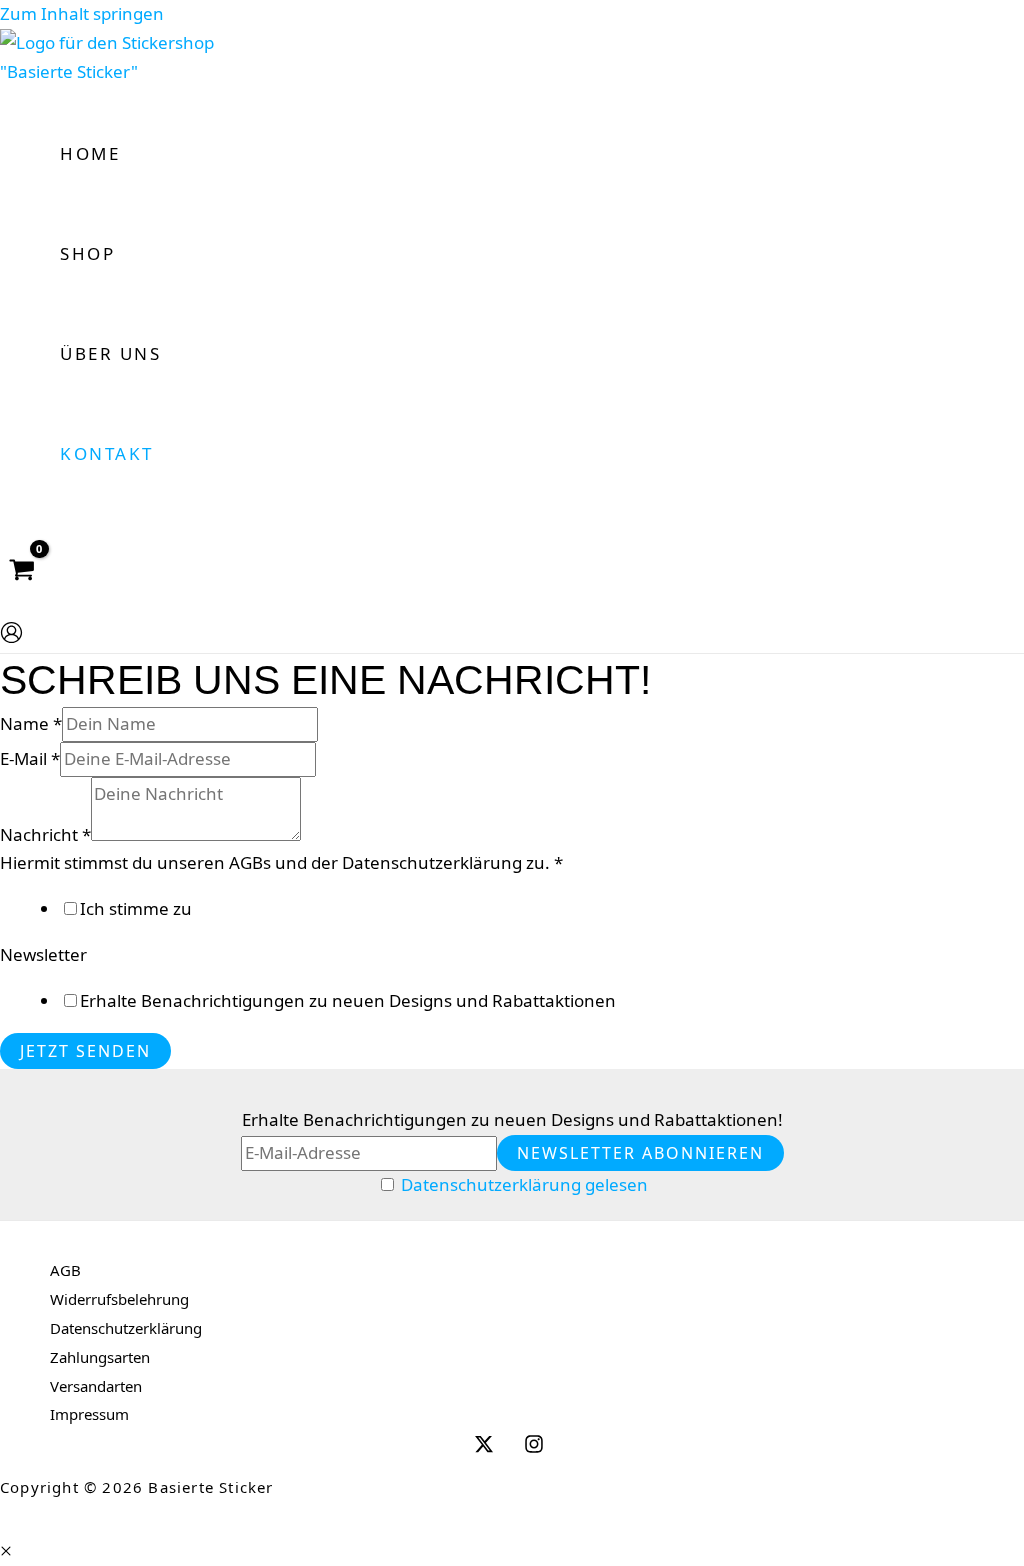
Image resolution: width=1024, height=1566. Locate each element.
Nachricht (45, 834)
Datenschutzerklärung (126, 1328)
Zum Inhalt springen (82, 13)
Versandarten (96, 1386)
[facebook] (487, 1448)
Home (90, 153)
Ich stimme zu (136, 908)
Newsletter (43, 954)
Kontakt (107, 453)
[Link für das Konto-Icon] (11, 637)
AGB (65, 1270)
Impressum (89, 1414)
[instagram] (537, 1448)
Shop (87, 253)
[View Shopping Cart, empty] (22, 571)
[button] (6, 1550)
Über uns (110, 353)
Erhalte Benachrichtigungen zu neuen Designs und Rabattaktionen (348, 1000)
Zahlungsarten (100, 1357)
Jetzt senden (85, 1051)
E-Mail (30, 758)
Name (31, 723)
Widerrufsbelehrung (119, 1299)
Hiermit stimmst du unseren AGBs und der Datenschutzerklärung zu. (281, 862)
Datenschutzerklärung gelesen (524, 1184)
